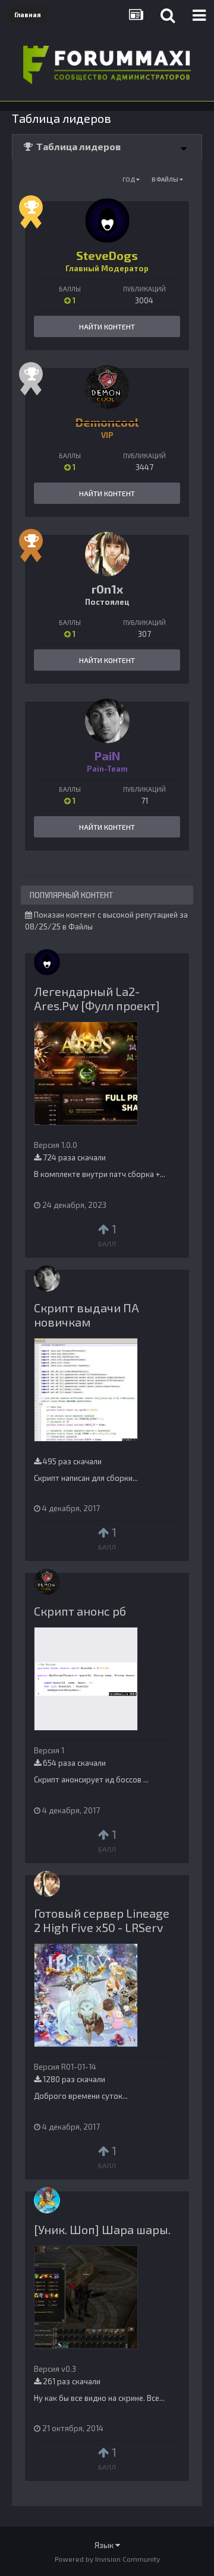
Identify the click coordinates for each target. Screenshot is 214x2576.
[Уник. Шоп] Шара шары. (102, 2229)
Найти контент (107, 326)
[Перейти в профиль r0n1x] (107, 554)
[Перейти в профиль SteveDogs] (107, 221)
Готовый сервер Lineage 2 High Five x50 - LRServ (102, 1920)
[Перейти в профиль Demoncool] (107, 387)
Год (129, 179)
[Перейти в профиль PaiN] (107, 721)
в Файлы (166, 179)
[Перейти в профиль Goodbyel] (47, 2200)
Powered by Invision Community (107, 2559)
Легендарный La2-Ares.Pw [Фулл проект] (97, 998)
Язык (105, 2545)
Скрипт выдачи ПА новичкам (86, 1315)
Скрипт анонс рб (80, 1611)
